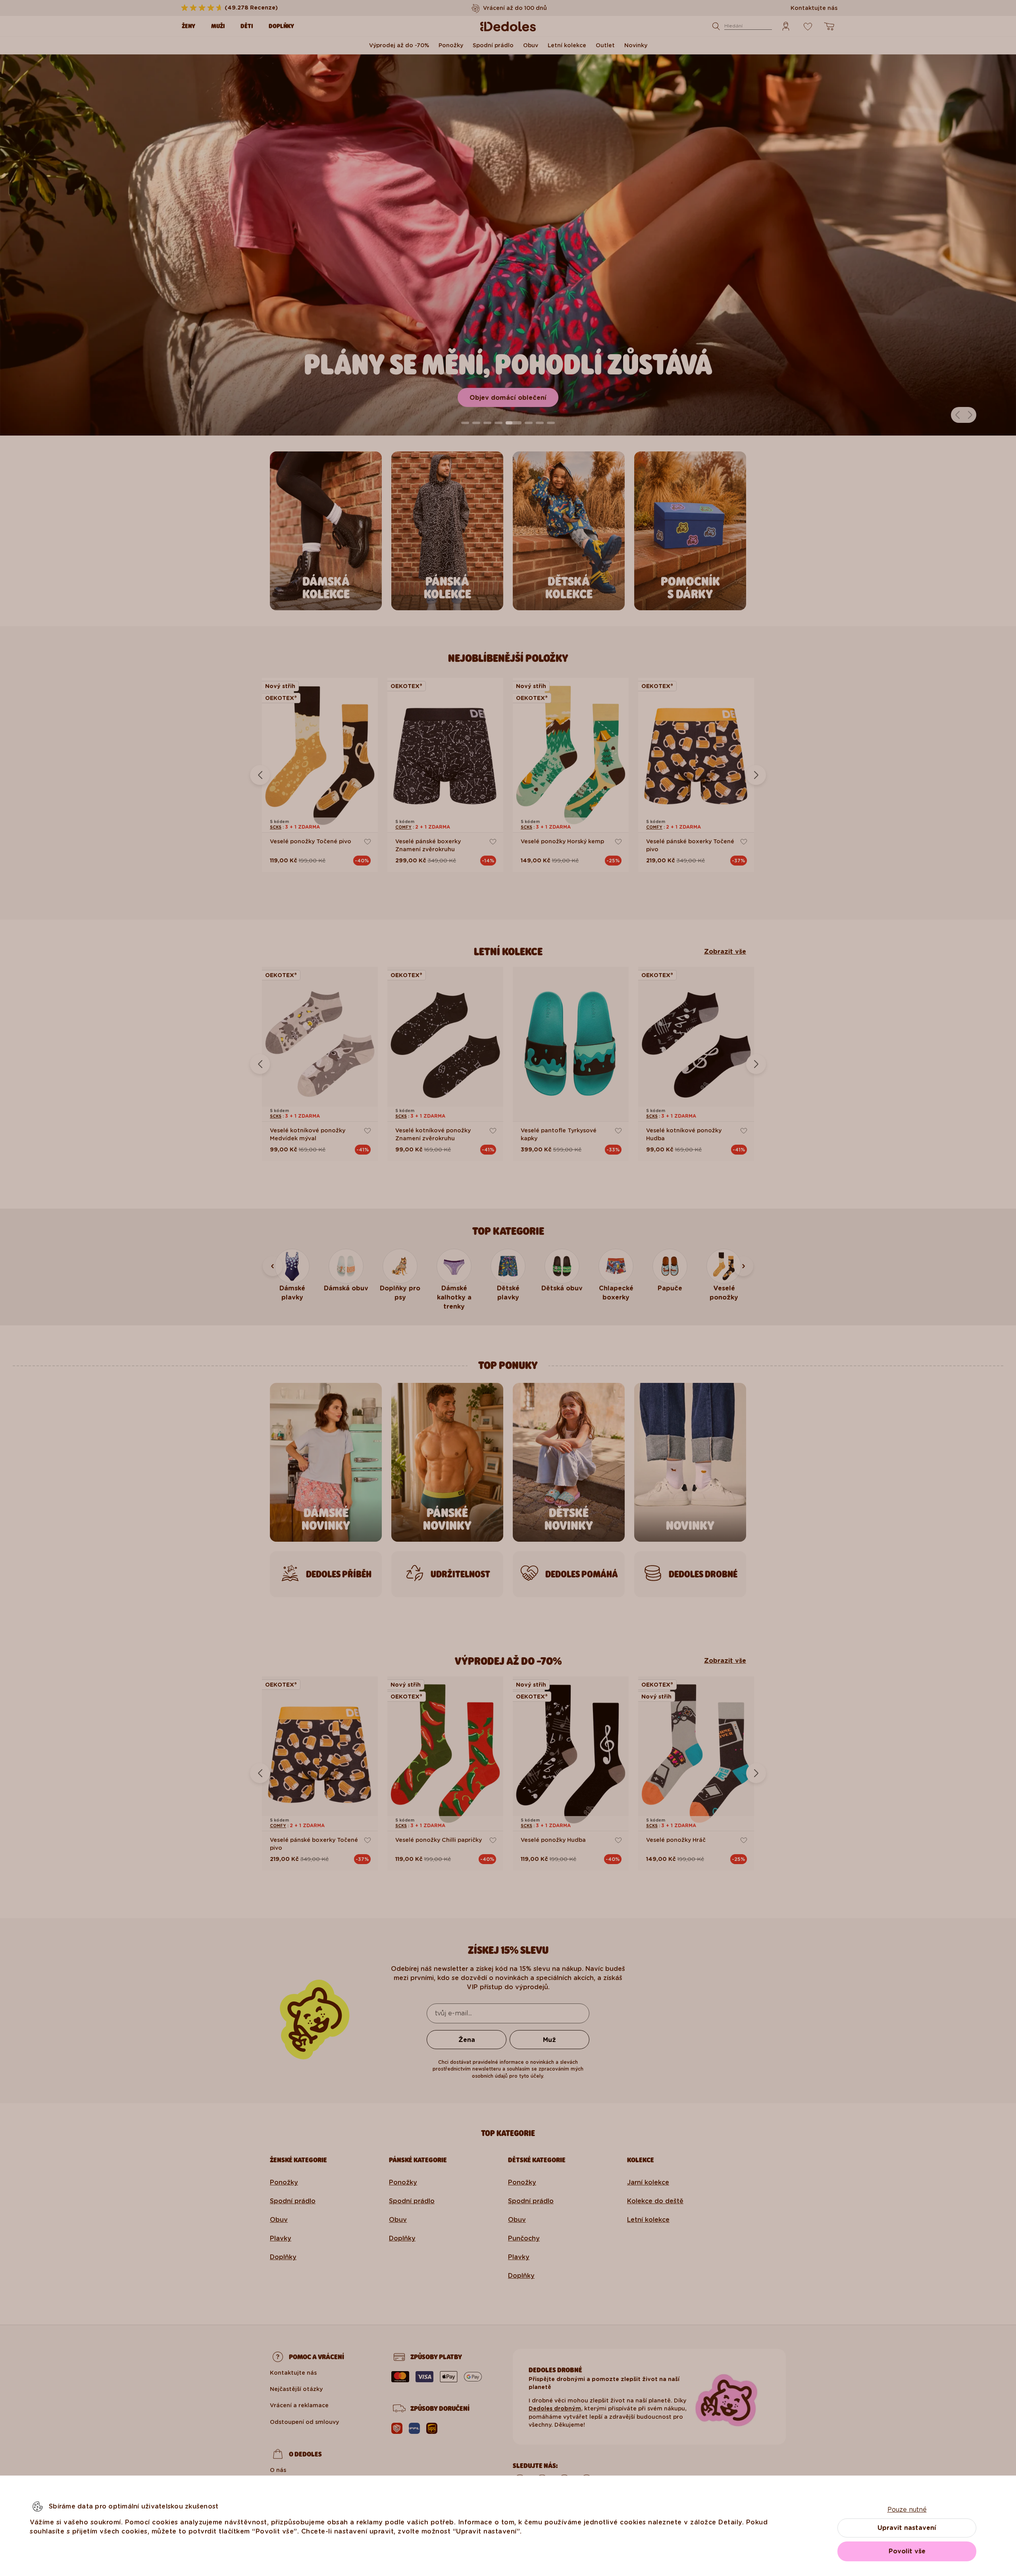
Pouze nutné (907, 2509)
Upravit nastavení (907, 2528)
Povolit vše (907, 2551)
